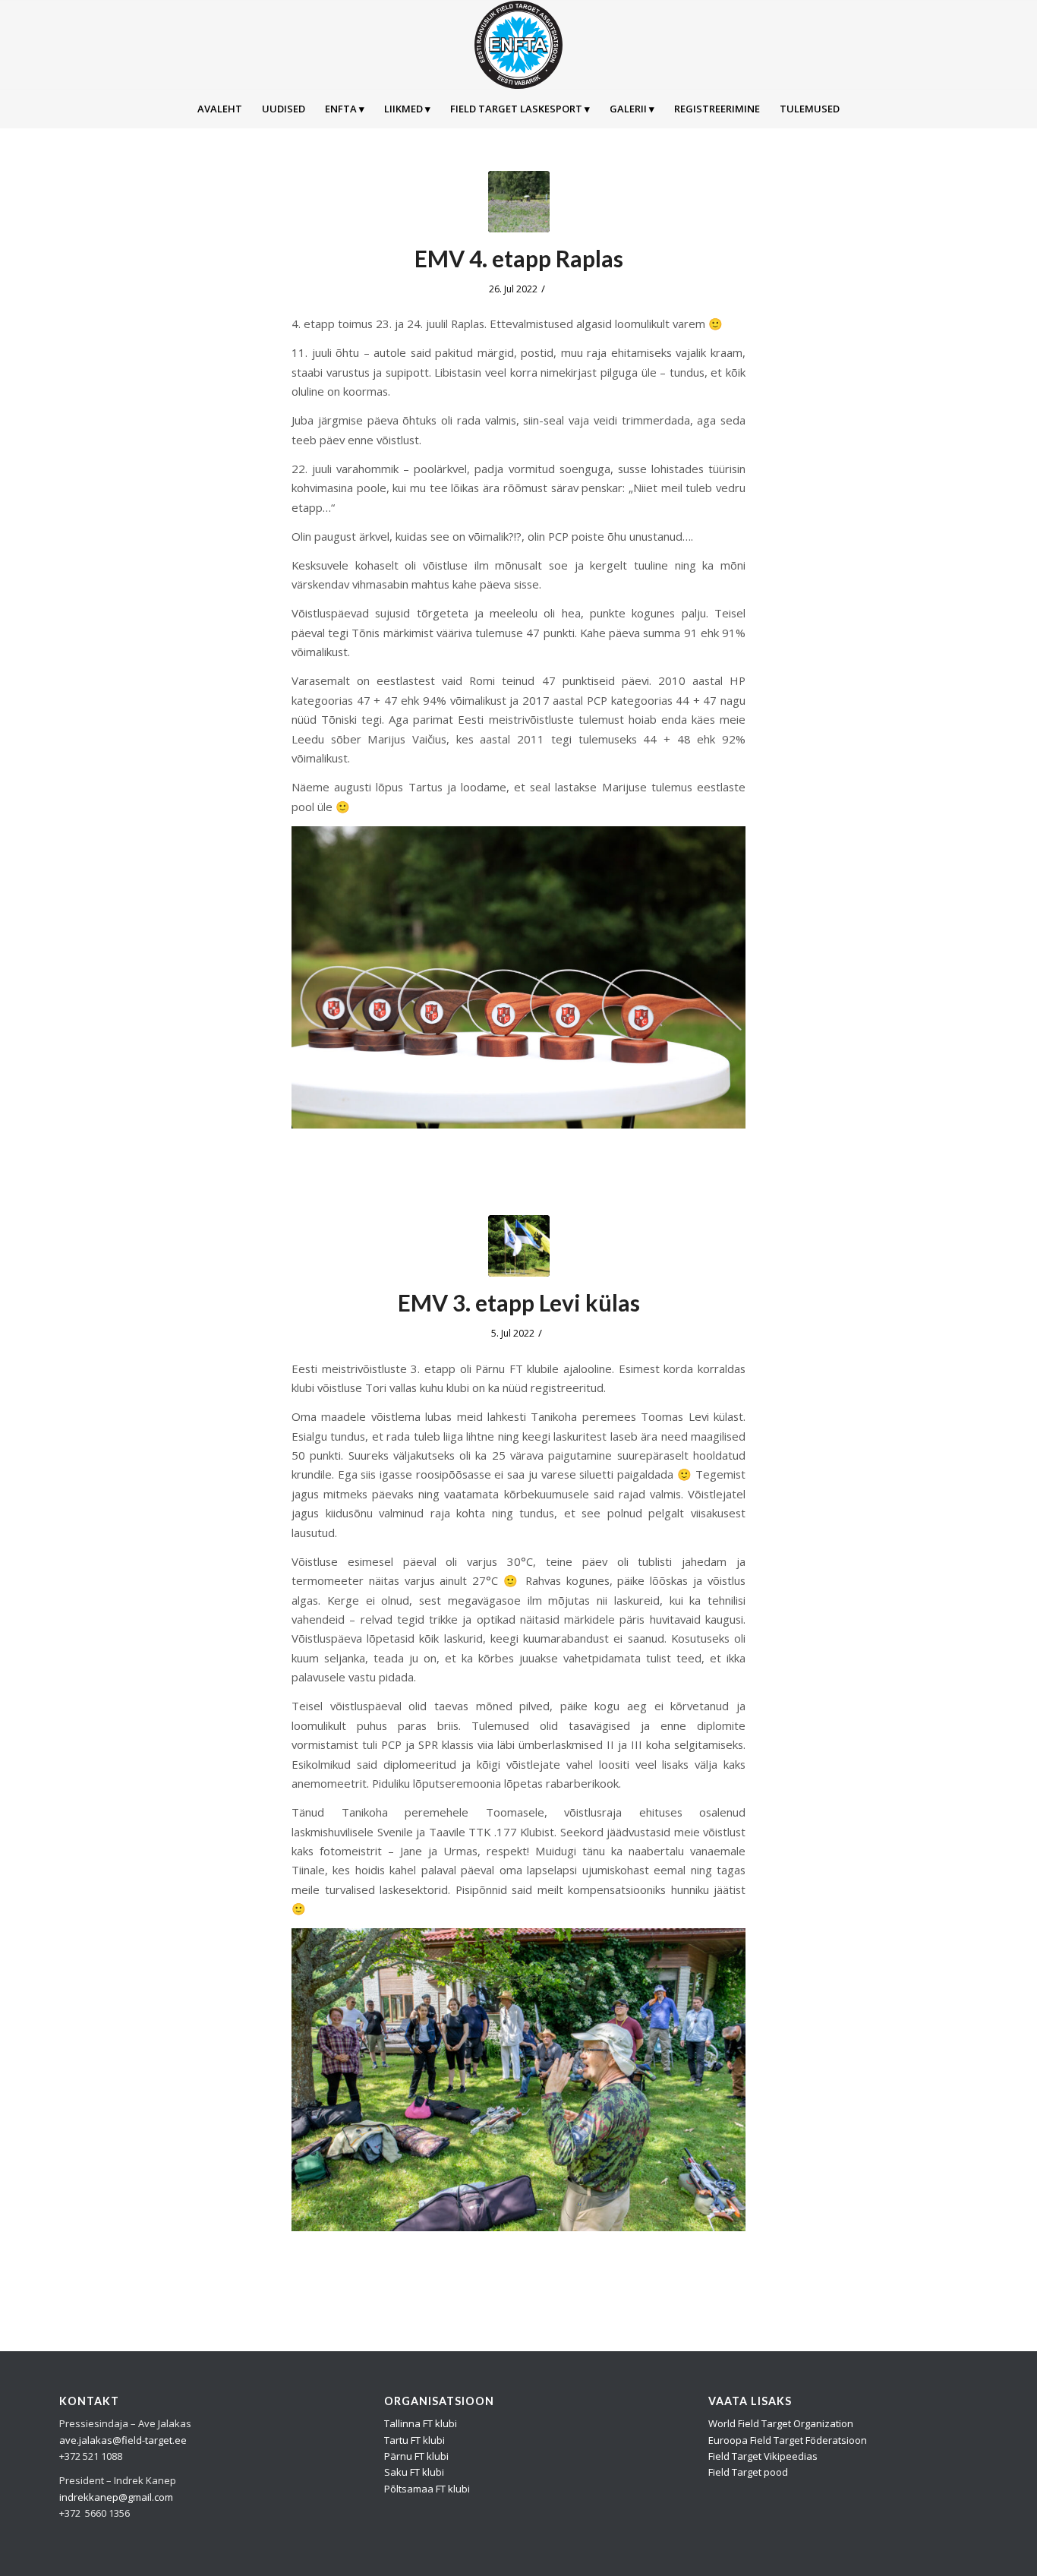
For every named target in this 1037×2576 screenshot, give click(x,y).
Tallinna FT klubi (421, 2423)
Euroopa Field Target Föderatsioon (788, 2440)
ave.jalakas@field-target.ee (123, 2440)
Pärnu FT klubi (416, 2456)
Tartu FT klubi (414, 2440)
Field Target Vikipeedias (763, 2456)
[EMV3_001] (519, 1246)
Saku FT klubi (414, 2472)
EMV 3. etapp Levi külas (519, 1302)
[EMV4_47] (519, 202)
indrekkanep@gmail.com (116, 2497)
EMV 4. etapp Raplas (519, 258)
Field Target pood (748, 2472)
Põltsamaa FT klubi (427, 2489)
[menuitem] (220, 109)
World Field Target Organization (781, 2423)
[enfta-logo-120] (518, 45)
